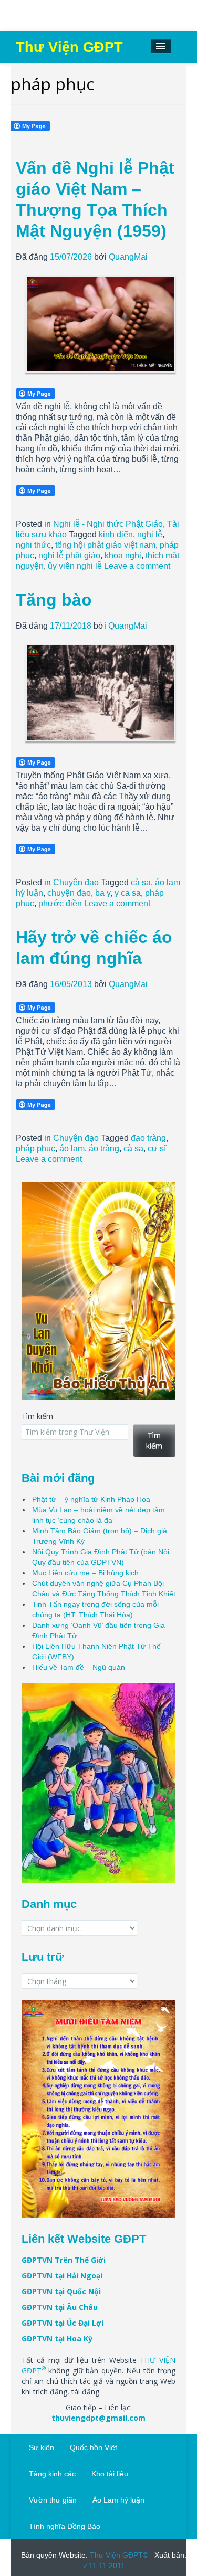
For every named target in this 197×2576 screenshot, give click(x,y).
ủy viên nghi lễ (75, 566)
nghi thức (33, 545)
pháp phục (35, 1148)
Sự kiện (42, 2447)
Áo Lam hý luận (118, 2500)
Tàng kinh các (52, 2474)
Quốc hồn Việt (94, 2447)
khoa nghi (123, 555)
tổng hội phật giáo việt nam (105, 545)
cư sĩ (157, 1148)
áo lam (72, 1148)
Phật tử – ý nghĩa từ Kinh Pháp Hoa (91, 1499)
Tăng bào (54, 600)
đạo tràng (148, 1138)
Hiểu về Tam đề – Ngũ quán (79, 1667)
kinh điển (116, 534)
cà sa (141, 882)
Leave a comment (137, 566)
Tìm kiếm (37, 1416)
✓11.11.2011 (104, 2566)
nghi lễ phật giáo (69, 555)
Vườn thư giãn (53, 2500)
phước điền (60, 903)
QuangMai (128, 257)
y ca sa (128, 893)
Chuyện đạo (76, 882)
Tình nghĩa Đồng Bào (65, 2526)
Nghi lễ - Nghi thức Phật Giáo (108, 524)
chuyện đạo (69, 893)
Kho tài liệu (110, 2474)
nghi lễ (150, 534)
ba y (103, 893)
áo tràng (104, 1148)
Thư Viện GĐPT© (118, 2555)
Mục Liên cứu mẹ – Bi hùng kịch (85, 1573)
